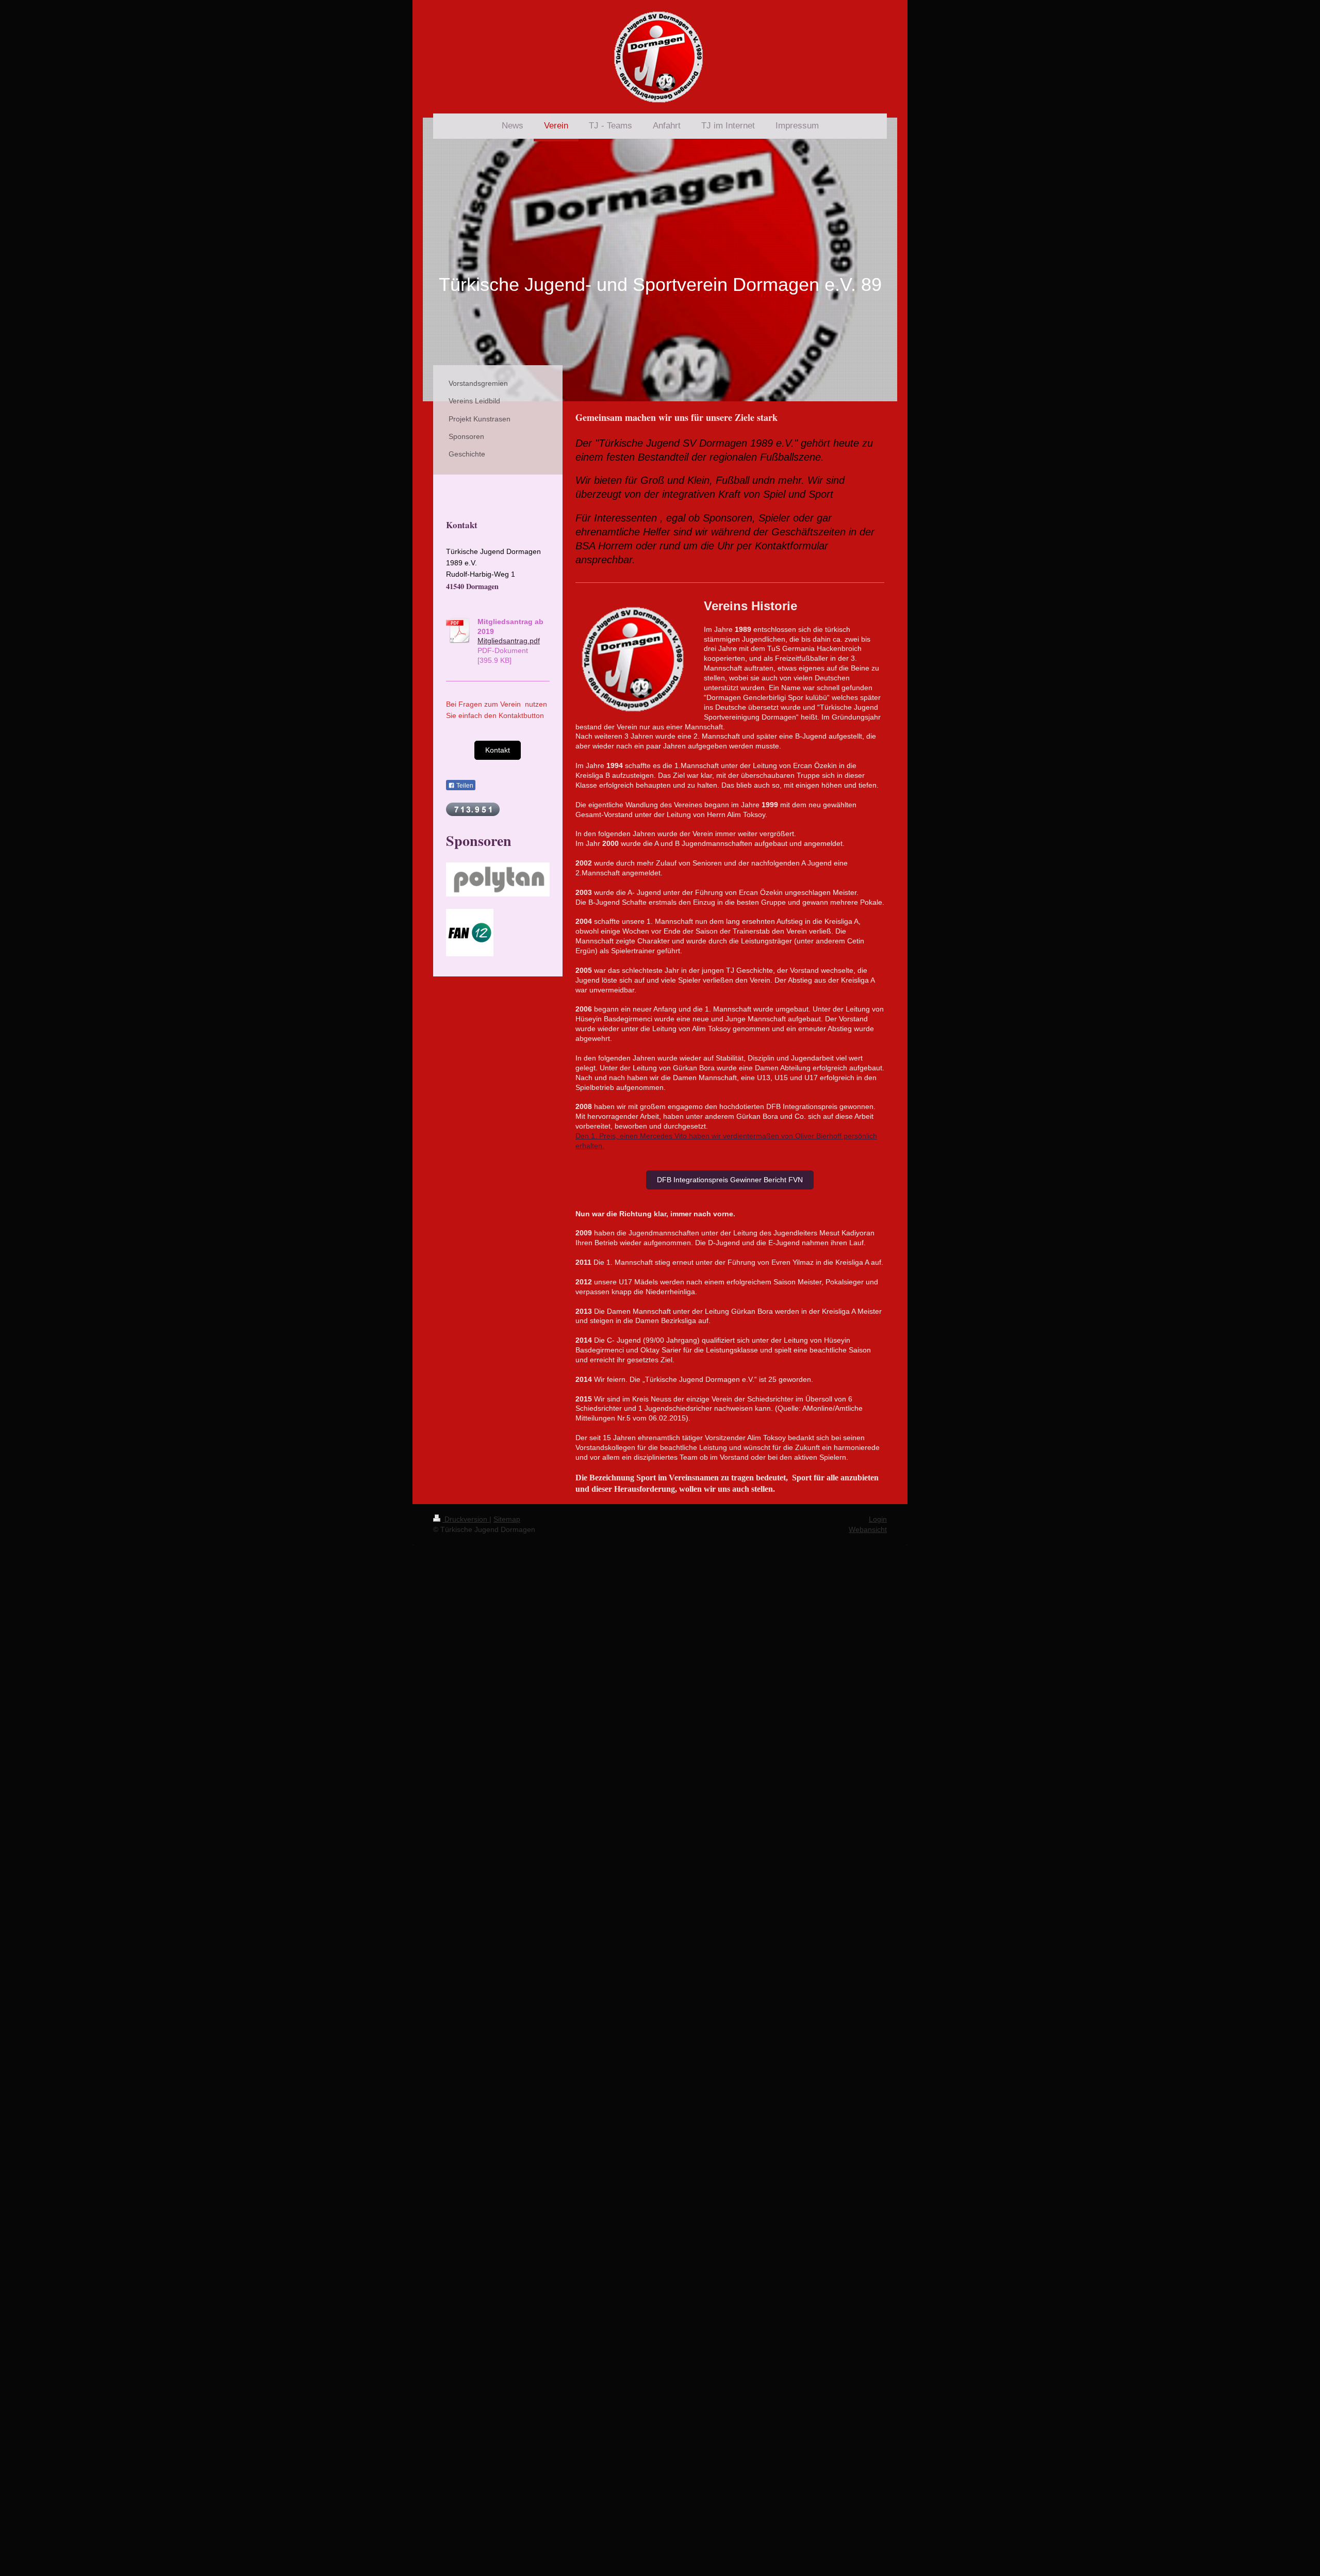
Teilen (464, 786)
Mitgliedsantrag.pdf (509, 641)
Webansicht (868, 1529)
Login (878, 1519)
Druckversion (466, 1519)
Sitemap (507, 1519)
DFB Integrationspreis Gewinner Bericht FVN (730, 1180)
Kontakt (498, 750)
